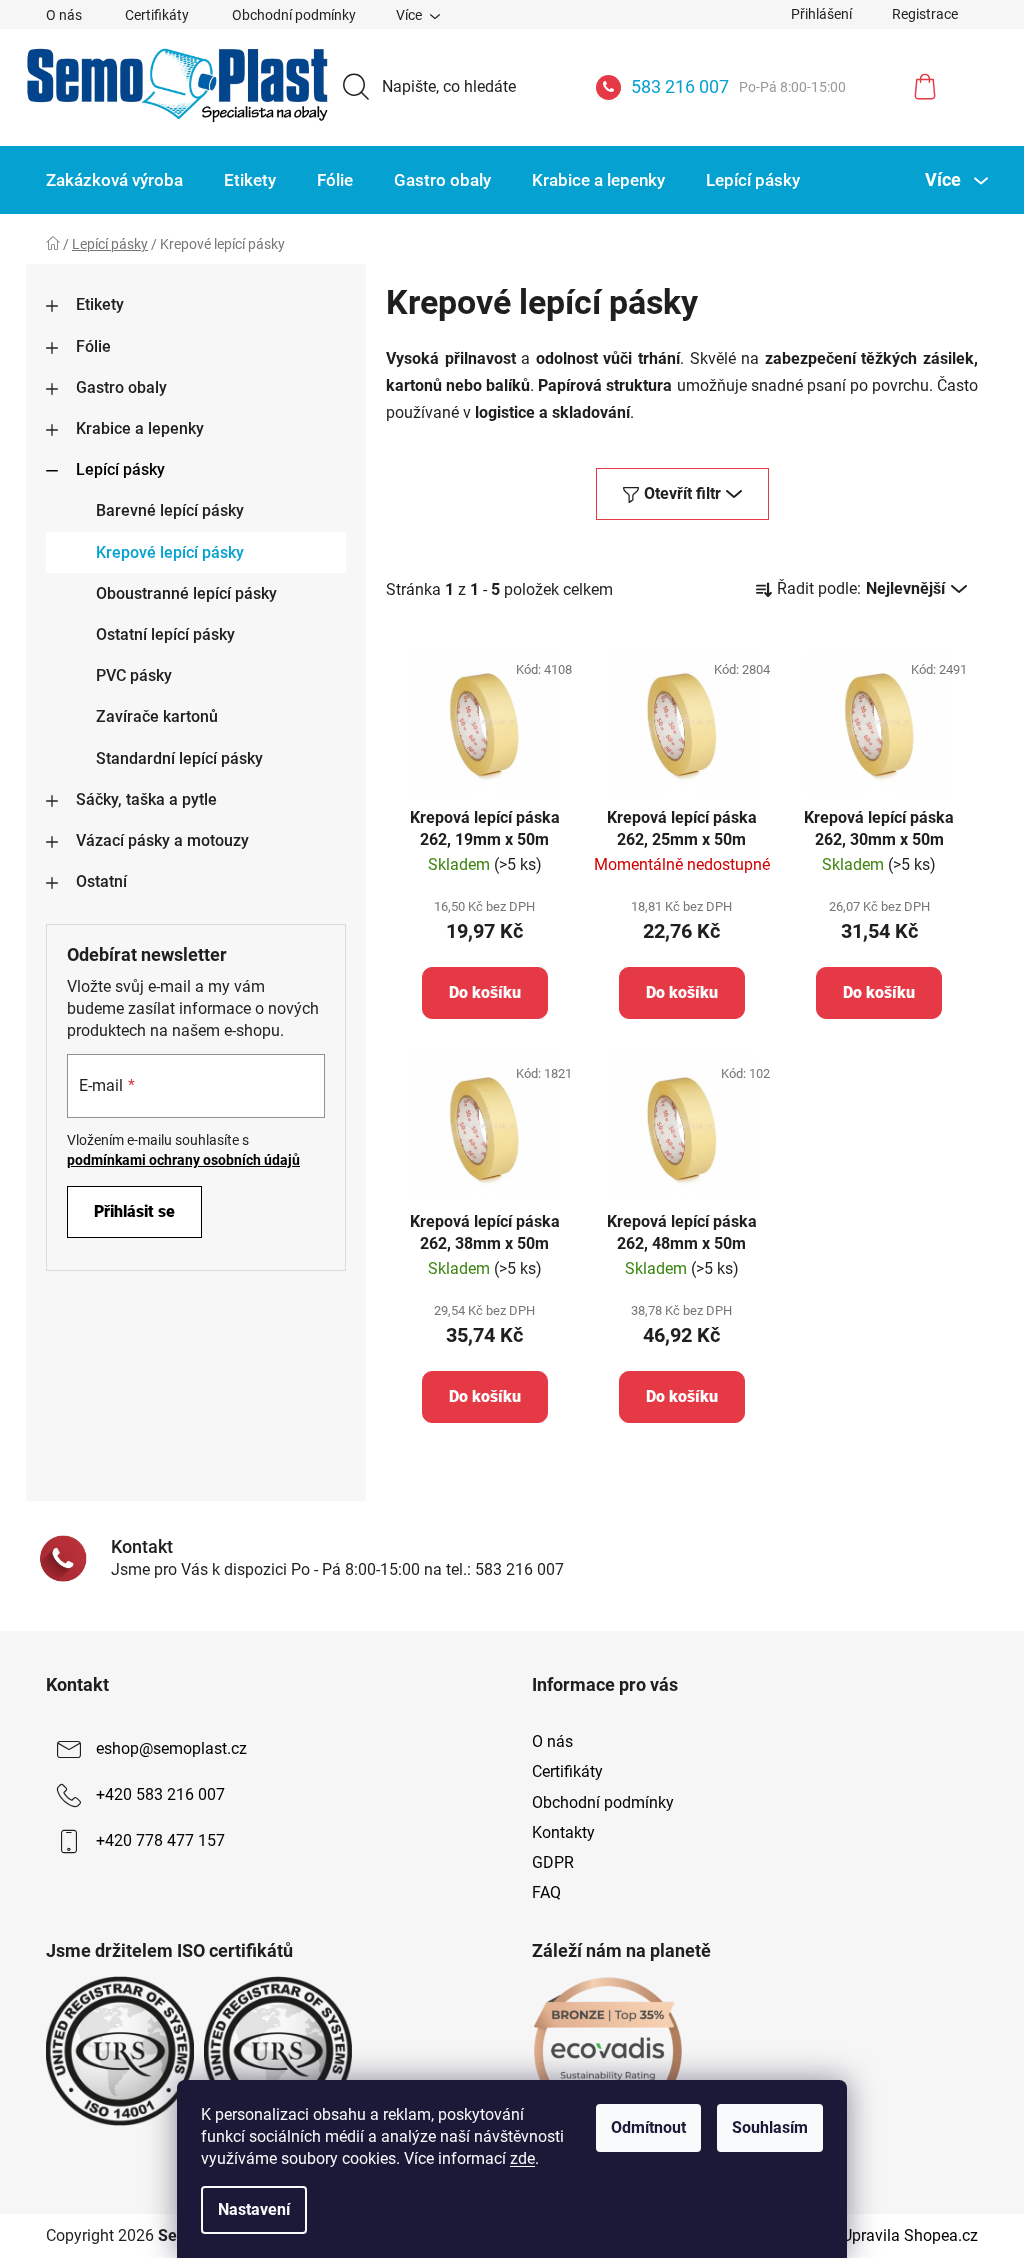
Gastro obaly (121, 387)
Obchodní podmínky (294, 15)
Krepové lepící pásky (170, 552)
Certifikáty (157, 15)
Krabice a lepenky (140, 428)
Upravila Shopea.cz (910, 2235)
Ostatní (101, 881)
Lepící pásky (120, 469)
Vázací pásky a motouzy (162, 840)
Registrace (925, 14)
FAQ (546, 1892)
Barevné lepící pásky (170, 510)
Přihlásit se (134, 1211)
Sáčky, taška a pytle (146, 799)
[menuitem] (114, 180)
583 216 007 (738, 86)
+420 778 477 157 (160, 1841)
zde (522, 2158)
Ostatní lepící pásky (165, 634)
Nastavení (254, 2209)
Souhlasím (770, 2127)
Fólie (93, 346)
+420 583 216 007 (160, 1795)
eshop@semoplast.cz (171, 1749)
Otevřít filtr (682, 493)
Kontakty (563, 1832)
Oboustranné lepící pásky (186, 593)
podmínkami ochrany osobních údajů (183, 1160)
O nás (64, 15)
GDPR (553, 1862)
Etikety (100, 304)
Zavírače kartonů (157, 716)
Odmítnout (648, 2127)
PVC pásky (134, 675)
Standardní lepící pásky (179, 758)
